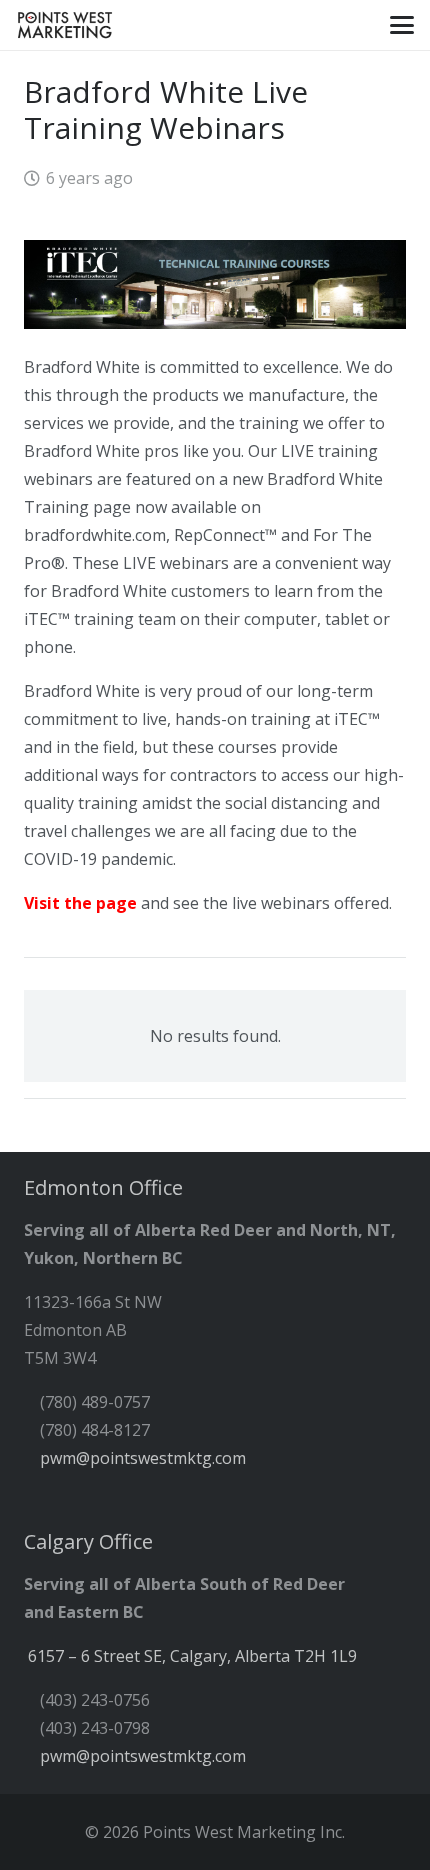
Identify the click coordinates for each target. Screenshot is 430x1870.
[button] (402, 25)
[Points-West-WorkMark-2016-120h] (64, 25)
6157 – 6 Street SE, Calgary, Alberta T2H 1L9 (192, 1656)
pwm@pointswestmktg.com (143, 1458)
